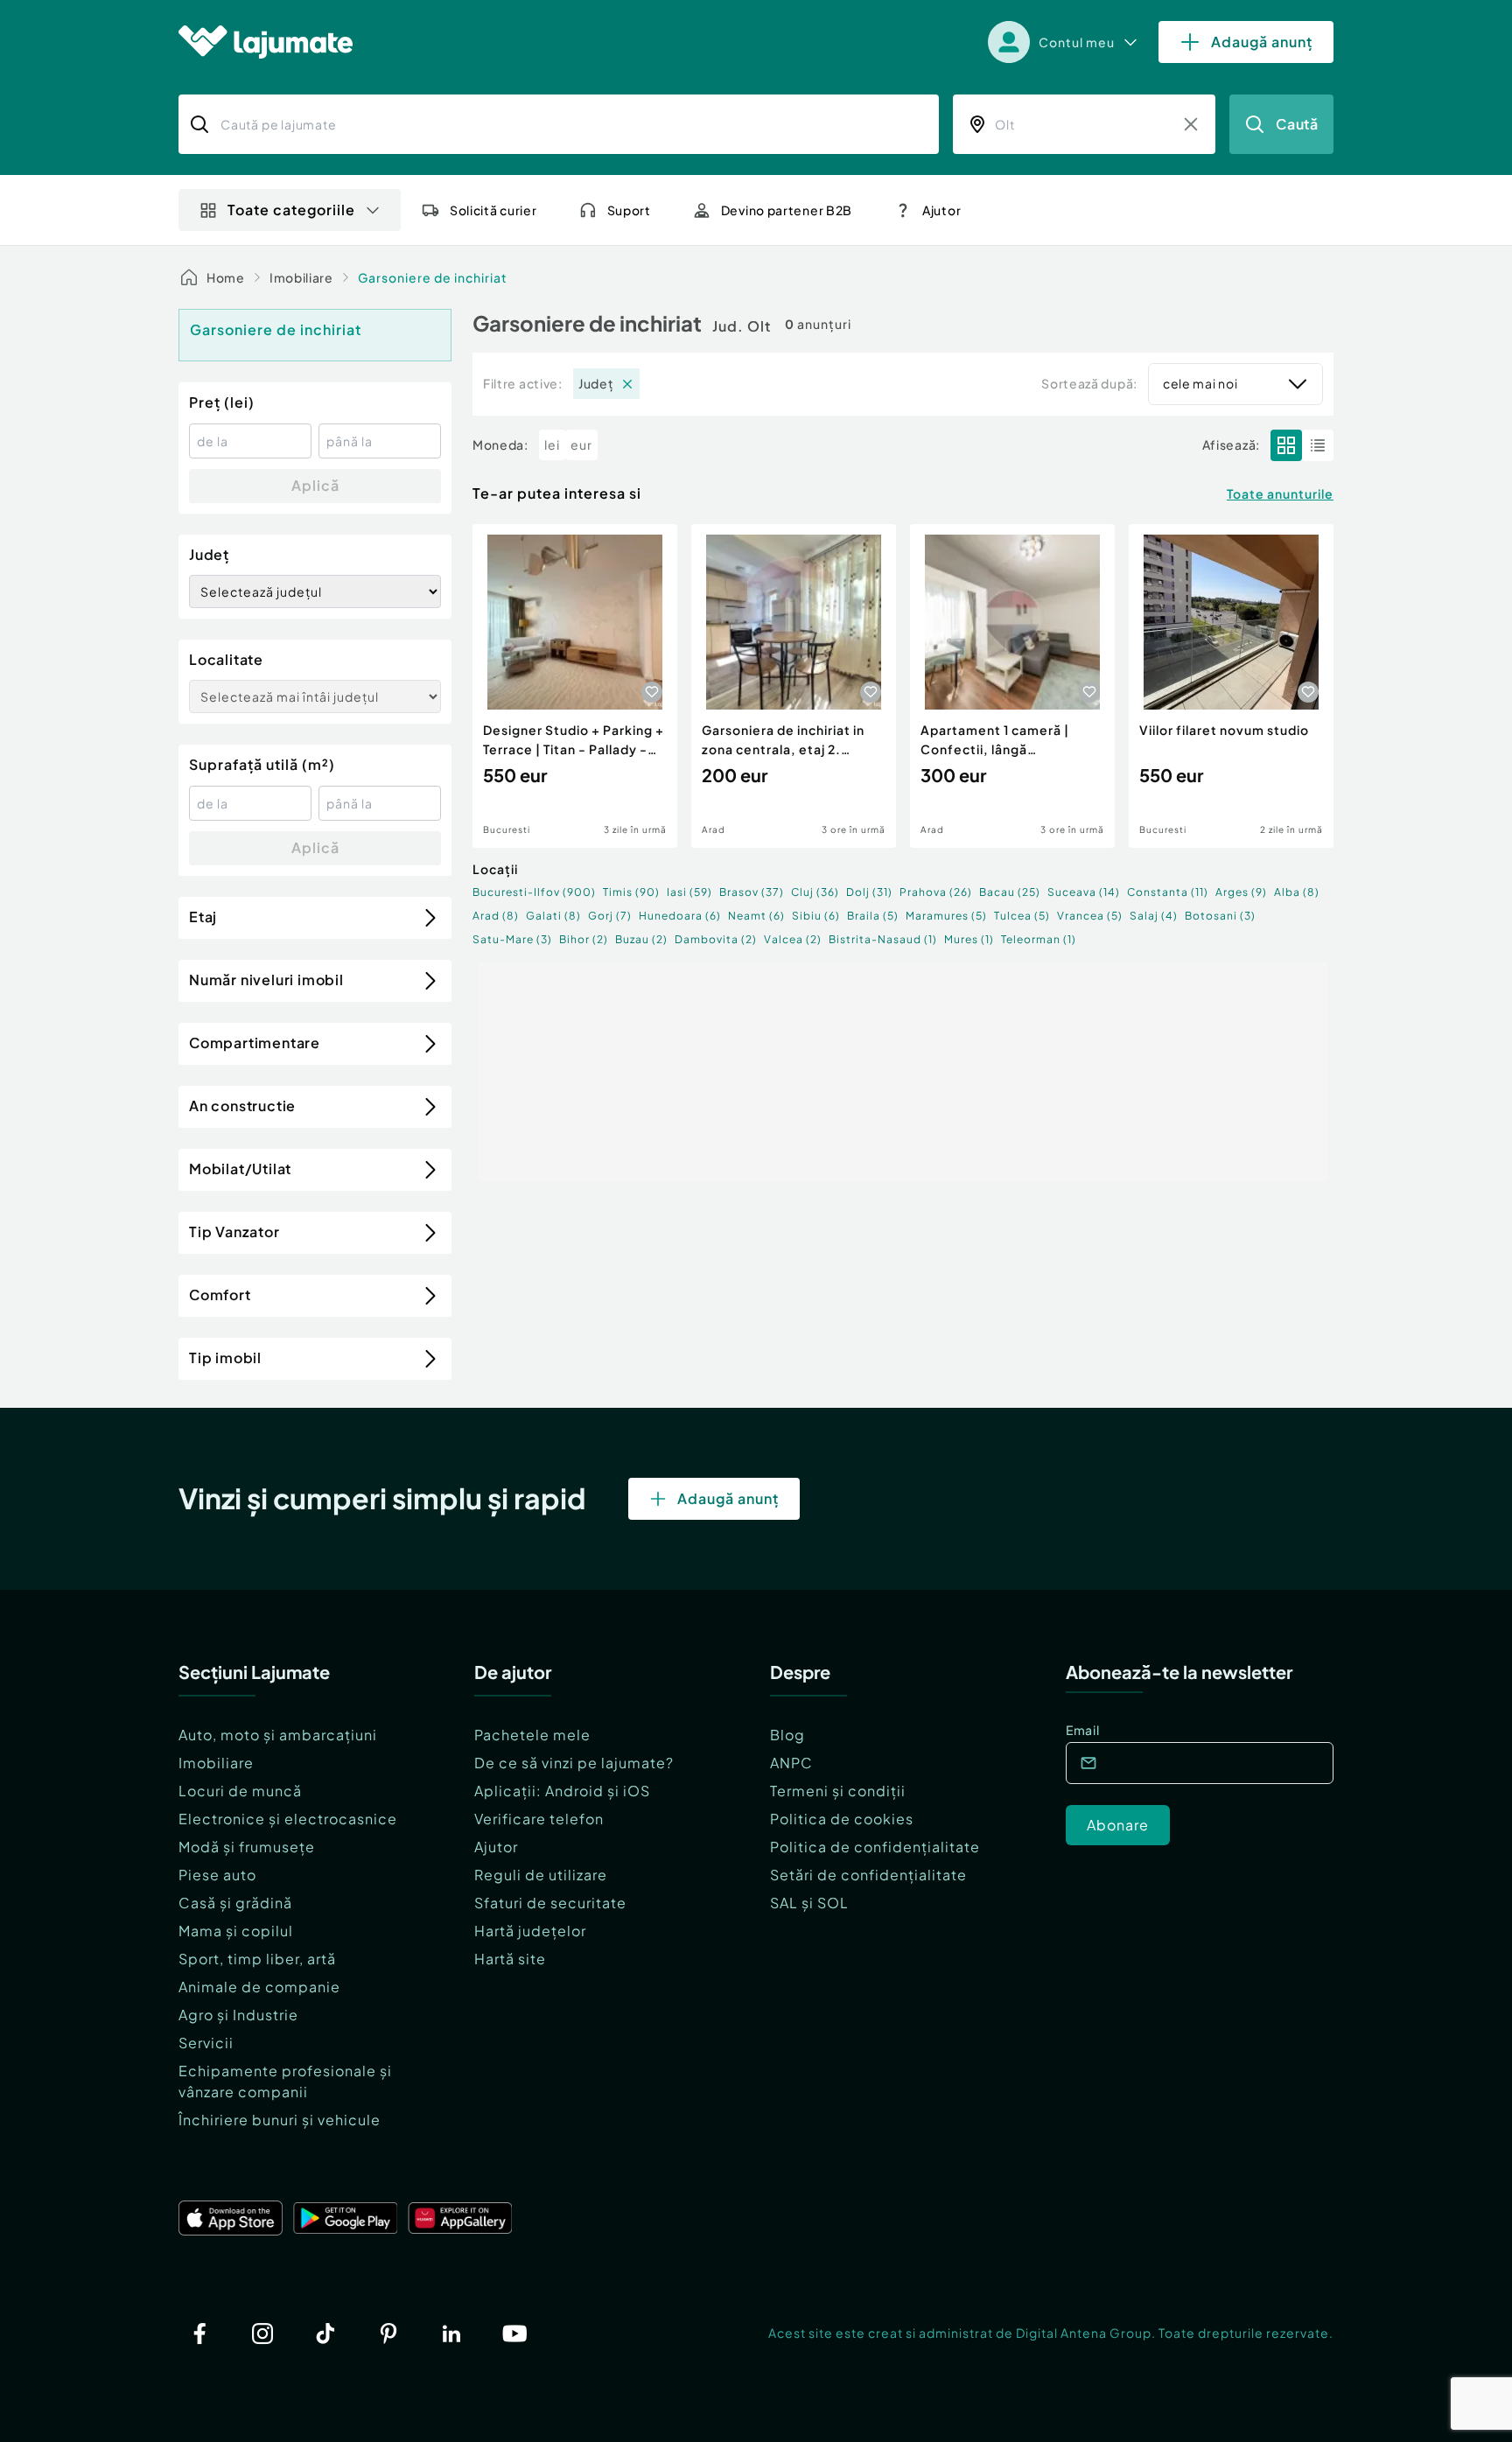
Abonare (1118, 1825)
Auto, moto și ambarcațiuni (278, 1735)
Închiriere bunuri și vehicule (280, 2120)
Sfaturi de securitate (550, 1903)
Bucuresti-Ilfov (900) (534, 892)
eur (581, 444)
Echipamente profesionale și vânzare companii (285, 2081)
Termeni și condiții (838, 1791)
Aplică (315, 485)
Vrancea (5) (1090, 916)
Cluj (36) (815, 892)
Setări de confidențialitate (868, 1875)
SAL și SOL (809, 1903)
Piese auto (217, 1875)
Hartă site (510, 1959)
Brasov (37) (752, 892)
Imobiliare (301, 277)
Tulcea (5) (1022, 916)
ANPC (791, 1763)
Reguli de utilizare (541, 1875)
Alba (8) (1297, 892)
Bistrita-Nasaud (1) (883, 939)
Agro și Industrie (238, 2015)
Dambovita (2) (716, 939)
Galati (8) (553, 916)
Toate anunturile (1280, 493)
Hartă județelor (530, 1931)
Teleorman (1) (1039, 939)
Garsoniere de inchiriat (433, 277)
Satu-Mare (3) (512, 939)
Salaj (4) (1154, 916)
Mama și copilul (236, 1931)
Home (226, 277)
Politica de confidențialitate (875, 1847)
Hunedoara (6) (680, 916)
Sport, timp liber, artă (257, 1959)
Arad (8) (496, 916)
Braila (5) (873, 916)
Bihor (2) (584, 939)
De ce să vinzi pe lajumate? (574, 1763)
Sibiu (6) (816, 916)
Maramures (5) (946, 916)
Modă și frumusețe (247, 1847)
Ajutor (496, 1847)
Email (1083, 1730)
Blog (787, 1735)
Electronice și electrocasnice (288, 1819)
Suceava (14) (1084, 892)
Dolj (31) (869, 892)
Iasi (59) (689, 892)
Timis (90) (631, 892)
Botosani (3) (1220, 916)
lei (552, 444)
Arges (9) (1241, 892)
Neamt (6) (756, 916)
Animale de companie (259, 1987)
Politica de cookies (842, 1819)
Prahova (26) (936, 892)
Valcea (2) (793, 939)
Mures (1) (969, 939)
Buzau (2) (641, 939)
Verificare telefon (539, 1819)
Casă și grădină (235, 1903)
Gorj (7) (610, 916)
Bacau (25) (1010, 892)
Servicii (206, 2043)
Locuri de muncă (240, 1791)
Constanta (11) (1168, 892)
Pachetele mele (532, 1735)
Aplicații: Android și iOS (562, 1791)
